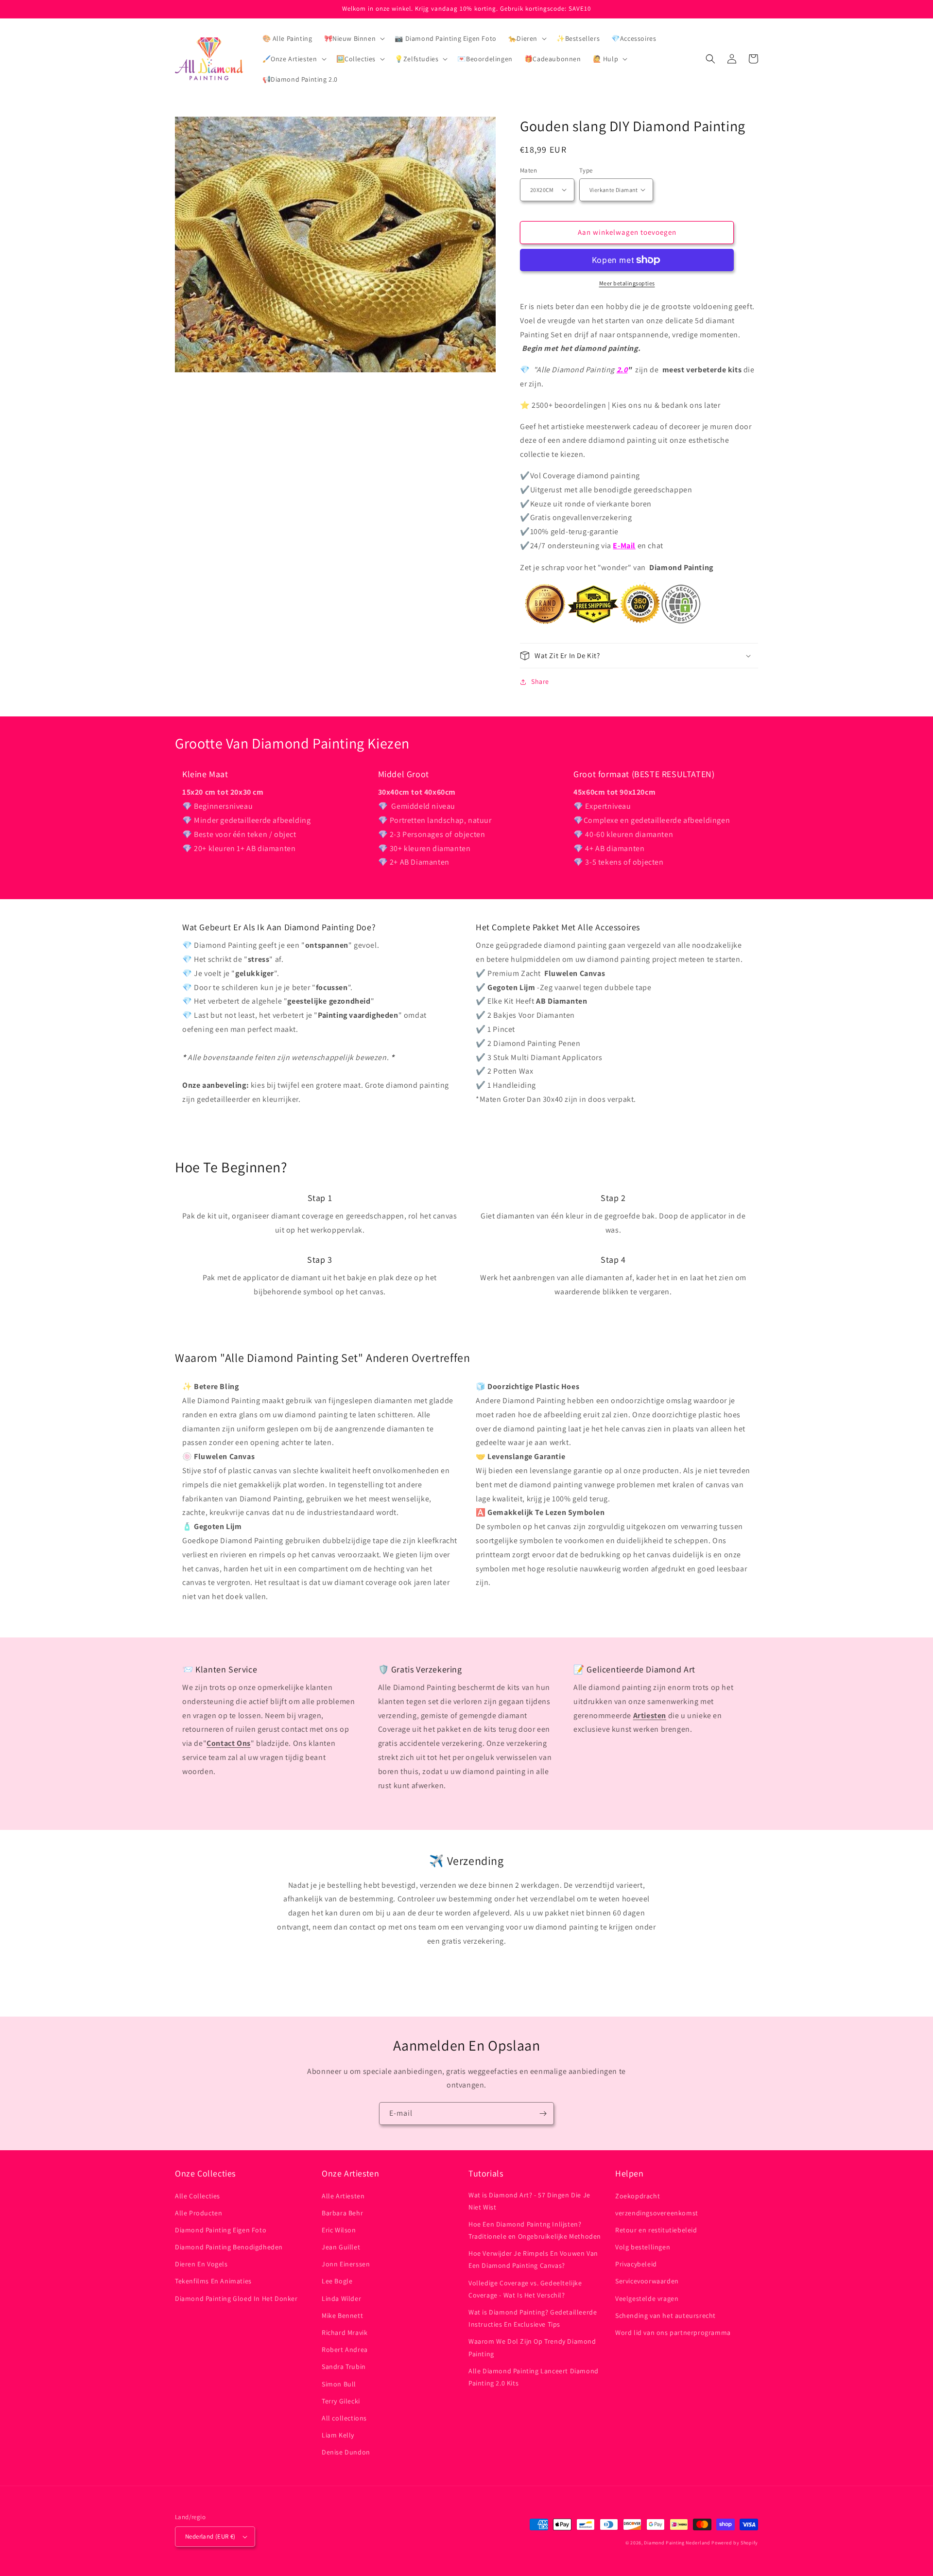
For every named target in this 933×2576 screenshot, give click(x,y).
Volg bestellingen (643, 2247)
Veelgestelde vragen (647, 2298)
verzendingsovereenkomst (657, 2213)
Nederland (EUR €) (210, 2536)
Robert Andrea (345, 2350)
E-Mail (624, 546)
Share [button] (540, 681)
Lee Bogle (337, 2281)
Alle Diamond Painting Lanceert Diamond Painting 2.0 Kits (534, 2377)
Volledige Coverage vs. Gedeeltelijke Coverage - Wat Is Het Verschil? (525, 2289)
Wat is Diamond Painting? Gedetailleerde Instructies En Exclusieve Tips (533, 2318)
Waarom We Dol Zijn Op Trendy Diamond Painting (532, 2347)
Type (586, 170)
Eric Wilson (339, 2230)
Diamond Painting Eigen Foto (221, 2230)
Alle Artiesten (343, 2196)
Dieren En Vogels (201, 2264)
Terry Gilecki (341, 2401)
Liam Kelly (338, 2435)
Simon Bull (339, 2384)
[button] (354, 38)
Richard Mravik (345, 2332)
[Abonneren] (543, 2114)
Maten (528, 170)
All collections (344, 2418)
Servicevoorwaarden (647, 2281)
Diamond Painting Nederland (677, 2543)
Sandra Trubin (344, 2367)
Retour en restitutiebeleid (656, 2230)
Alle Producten (199, 2213)
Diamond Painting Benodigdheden (229, 2247)
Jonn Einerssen (346, 2264)
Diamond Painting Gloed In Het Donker (236, 2298)
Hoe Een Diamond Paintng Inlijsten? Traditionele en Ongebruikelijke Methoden (535, 2230)
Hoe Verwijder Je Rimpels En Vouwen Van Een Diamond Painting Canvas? (533, 2259)
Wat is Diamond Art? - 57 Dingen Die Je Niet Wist (529, 2201)
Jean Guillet (341, 2247)
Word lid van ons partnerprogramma (673, 2332)
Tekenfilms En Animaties (213, 2281)
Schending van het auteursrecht (665, 2315)
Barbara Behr (342, 2213)
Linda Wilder (341, 2298)
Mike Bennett (342, 2315)
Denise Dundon (346, 2452)
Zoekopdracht (638, 2196)
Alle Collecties (198, 2196)
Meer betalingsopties (627, 283)
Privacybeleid (636, 2264)
